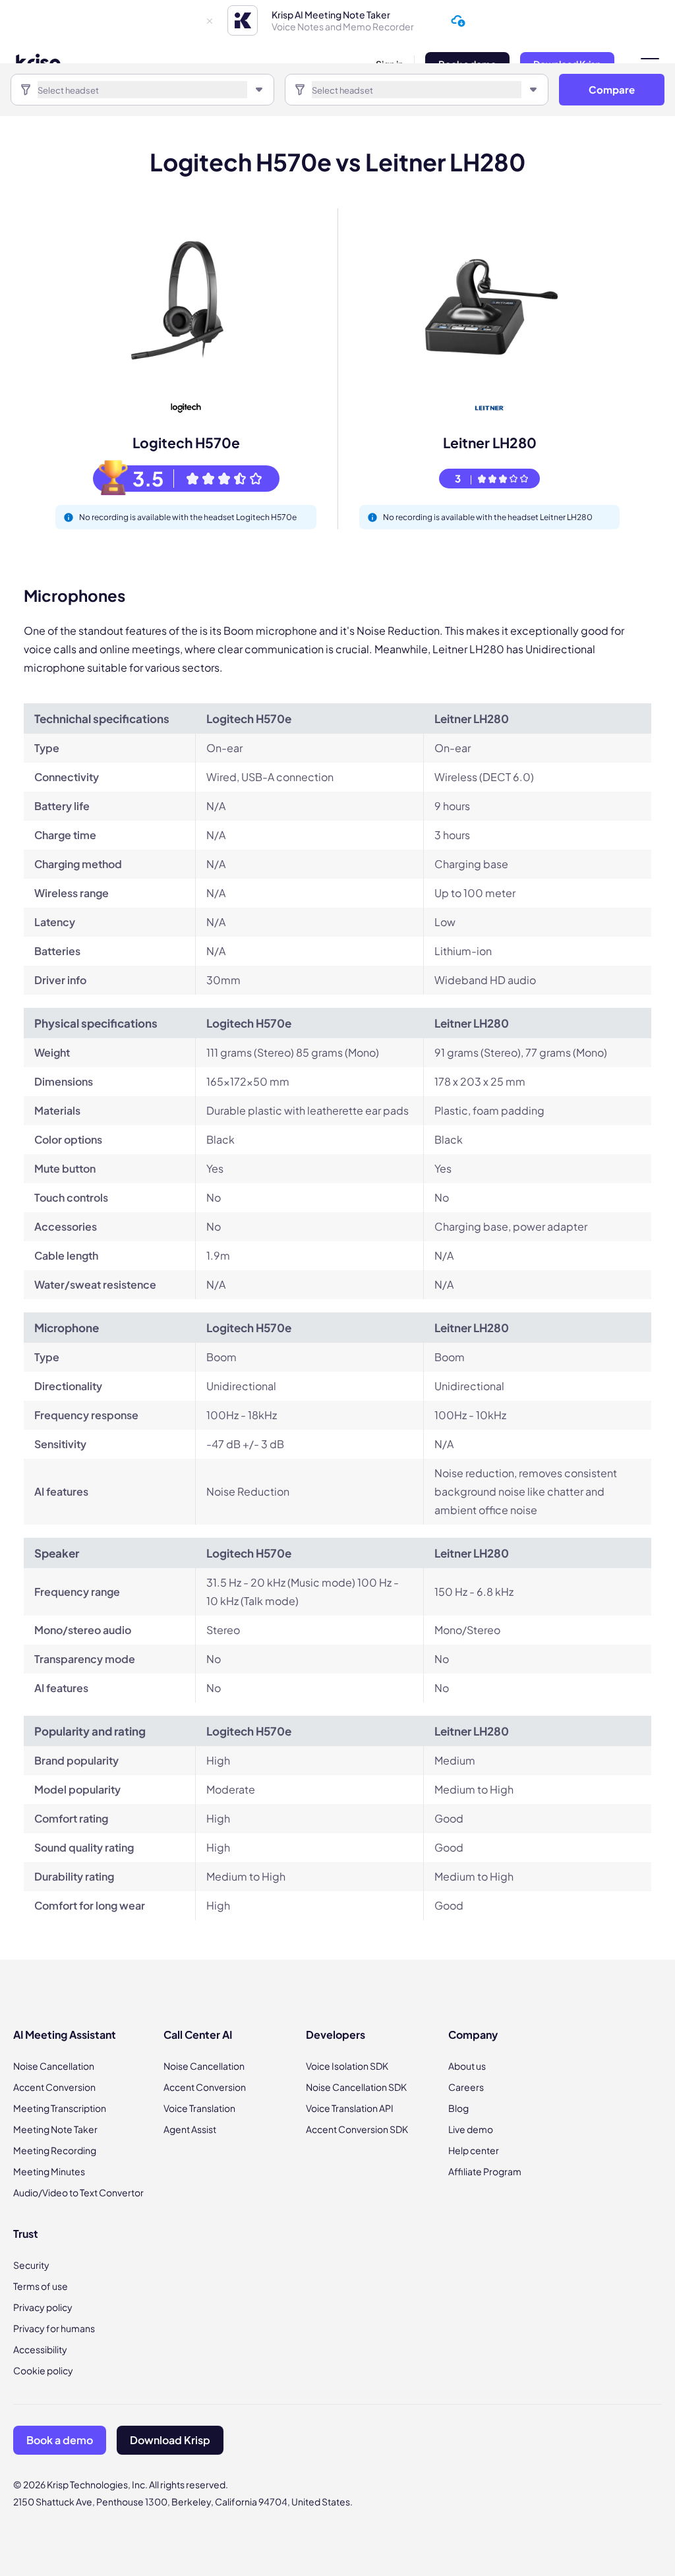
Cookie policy (43, 2370)
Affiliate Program (485, 2171)
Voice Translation (199, 2108)
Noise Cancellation (54, 2066)
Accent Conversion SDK (357, 2129)
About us (467, 2066)
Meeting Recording (55, 2150)
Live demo (471, 2129)
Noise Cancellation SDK (356, 2087)
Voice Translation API (350, 2108)
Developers (336, 2034)
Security (31, 2265)
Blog (458, 2108)
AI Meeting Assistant (65, 2034)
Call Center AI (198, 2034)
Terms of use (41, 2286)
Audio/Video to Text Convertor (78, 2192)
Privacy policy (43, 2307)
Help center (474, 2150)
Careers (466, 2087)
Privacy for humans (54, 2328)
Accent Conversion (54, 2087)
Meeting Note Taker (55, 2129)
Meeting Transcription (60, 2108)
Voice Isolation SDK (347, 2066)
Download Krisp (170, 2440)
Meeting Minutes (49, 2171)
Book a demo (60, 2440)
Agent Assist (190, 2129)
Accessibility (40, 2349)
